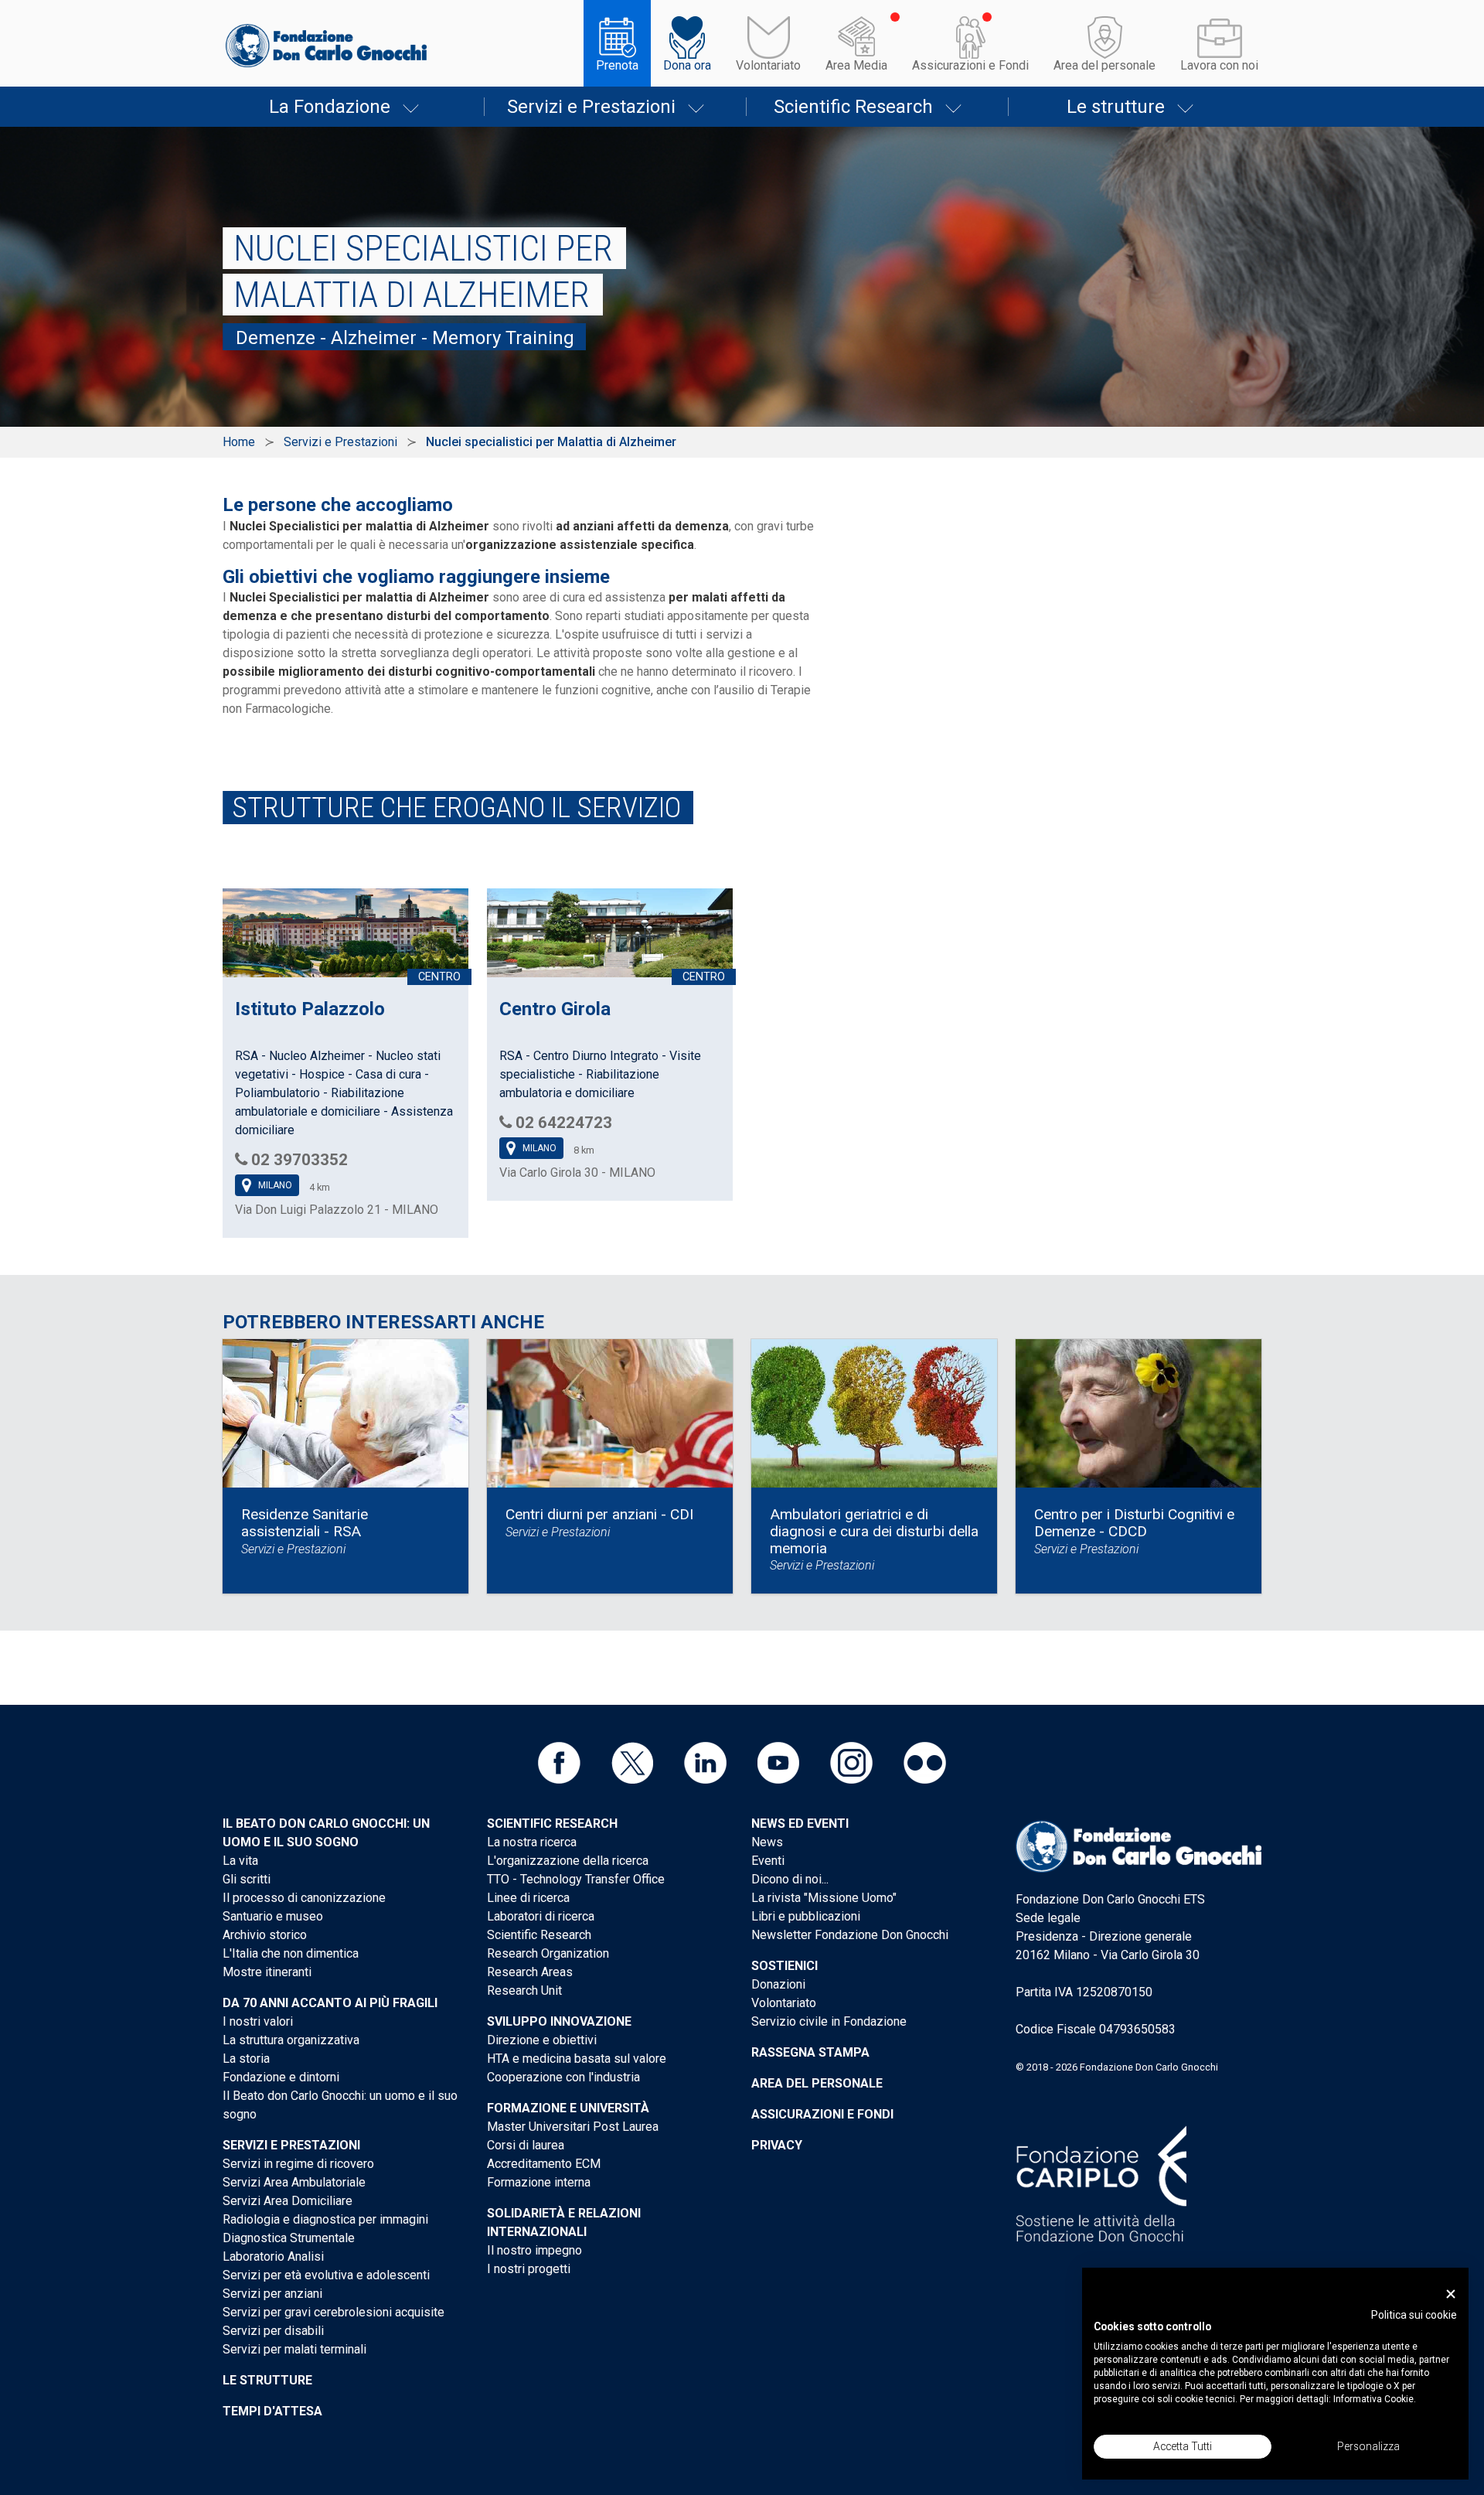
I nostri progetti (529, 2269)
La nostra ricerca (532, 1842)
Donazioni (778, 1984)
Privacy (777, 2145)
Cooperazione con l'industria (563, 2077)
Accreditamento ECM (544, 2164)
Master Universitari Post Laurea (573, 2127)
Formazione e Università (568, 2108)
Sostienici (785, 1966)
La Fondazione (330, 107)
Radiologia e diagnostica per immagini (325, 2219)
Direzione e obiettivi (542, 2040)
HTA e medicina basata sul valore (577, 2059)
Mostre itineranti (267, 1972)
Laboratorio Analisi (273, 2256)
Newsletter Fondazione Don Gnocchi (850, 1935)
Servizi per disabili (273, 2331)
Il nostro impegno (534, 2250)
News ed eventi (800, 1824)
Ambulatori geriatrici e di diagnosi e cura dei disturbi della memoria (874, 1531)
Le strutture (1116, 107)
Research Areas (530, 1972)
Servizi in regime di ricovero (298, 2164)
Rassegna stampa (810, 2052)
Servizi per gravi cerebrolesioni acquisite (334, 2312)
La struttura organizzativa (291, 2040)
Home (239, 442)
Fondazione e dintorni (281, 2077)
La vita (240, 1861)
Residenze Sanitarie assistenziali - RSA (305, 1523)
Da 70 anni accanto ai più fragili (330, 2003)
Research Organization (548, 1953)
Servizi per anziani (272, 2294)
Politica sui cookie (1414, 2315)
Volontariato (768, 65)
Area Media (856, 65)
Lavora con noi (1219, 65)
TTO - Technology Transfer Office (576, 1879)
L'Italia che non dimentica (291, 1953)
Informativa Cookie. (1375, 2399)
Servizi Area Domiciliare (288, 2201)
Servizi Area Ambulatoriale (294, 2182)
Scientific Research (853, 107)
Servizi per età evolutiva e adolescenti (326, 2275)
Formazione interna (539, 2182)
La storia (246, 2059)
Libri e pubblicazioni (806, 1916)
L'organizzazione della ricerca (568, 1861)
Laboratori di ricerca (541, 1916)
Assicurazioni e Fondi (970, 65)
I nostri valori (258, 2021)
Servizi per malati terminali (294, 2349)
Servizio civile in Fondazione (829, 2021)
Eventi (768, 1861)
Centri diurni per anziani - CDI (599, 1514)
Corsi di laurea (526, 2145)
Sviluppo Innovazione (559, 2021)
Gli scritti (247, 1879)
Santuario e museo (273, 1916)
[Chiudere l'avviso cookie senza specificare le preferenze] (1451, 2294)
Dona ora (687, 65)
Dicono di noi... (790, 1879)
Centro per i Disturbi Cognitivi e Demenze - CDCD (1134, 1523)
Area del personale (1104, 65)
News (767, 1842)
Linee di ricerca (528, 1898)
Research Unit (524, 1991)
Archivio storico (265, 1935)
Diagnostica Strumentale (289, 2238)
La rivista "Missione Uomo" (824, 1898)
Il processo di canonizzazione (304, 1898)
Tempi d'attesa (272, 2411)
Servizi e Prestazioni (591, 107)
